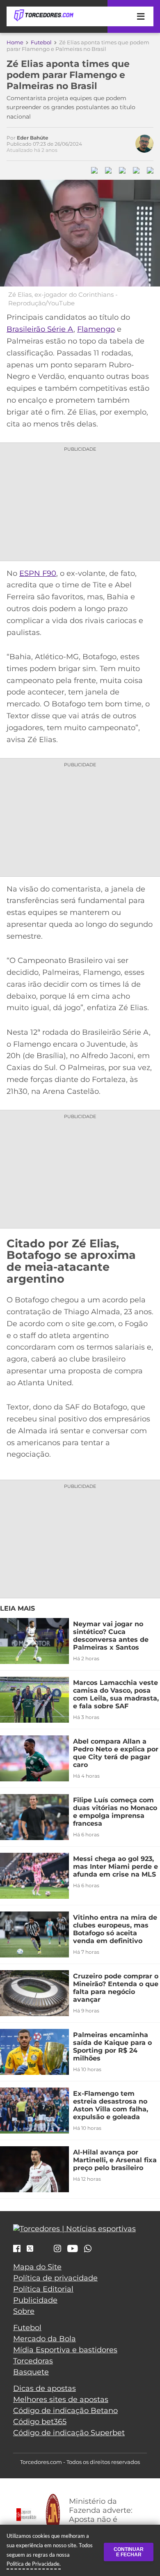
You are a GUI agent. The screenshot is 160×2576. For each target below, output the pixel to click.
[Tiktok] (43, 2251)
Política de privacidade (55, 2278)
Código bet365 (40, 2422)
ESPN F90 (38, 573)
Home (15, 42)
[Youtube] (73, 2249)
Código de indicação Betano (65, 2411)
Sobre (24, 2311)
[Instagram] (57, 2249)
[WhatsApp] (88, 2249)
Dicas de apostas (45, 2388)
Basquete (31, 2372)
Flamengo (96, 329)
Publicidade (35, 2300)
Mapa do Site (37, 2267)
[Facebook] (17, 2249)
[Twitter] (30, 2248)
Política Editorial (43, 2289)
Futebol (41, 42)
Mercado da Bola (45, 2339)
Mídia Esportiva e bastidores (65, 2350)
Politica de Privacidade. (34, 2564)
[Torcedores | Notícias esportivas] (43, 16)
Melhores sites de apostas (61, 2400)
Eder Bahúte (33, 138)
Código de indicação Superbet (69, 2433)
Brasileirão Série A (40, 329)
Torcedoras (33, 2361)
